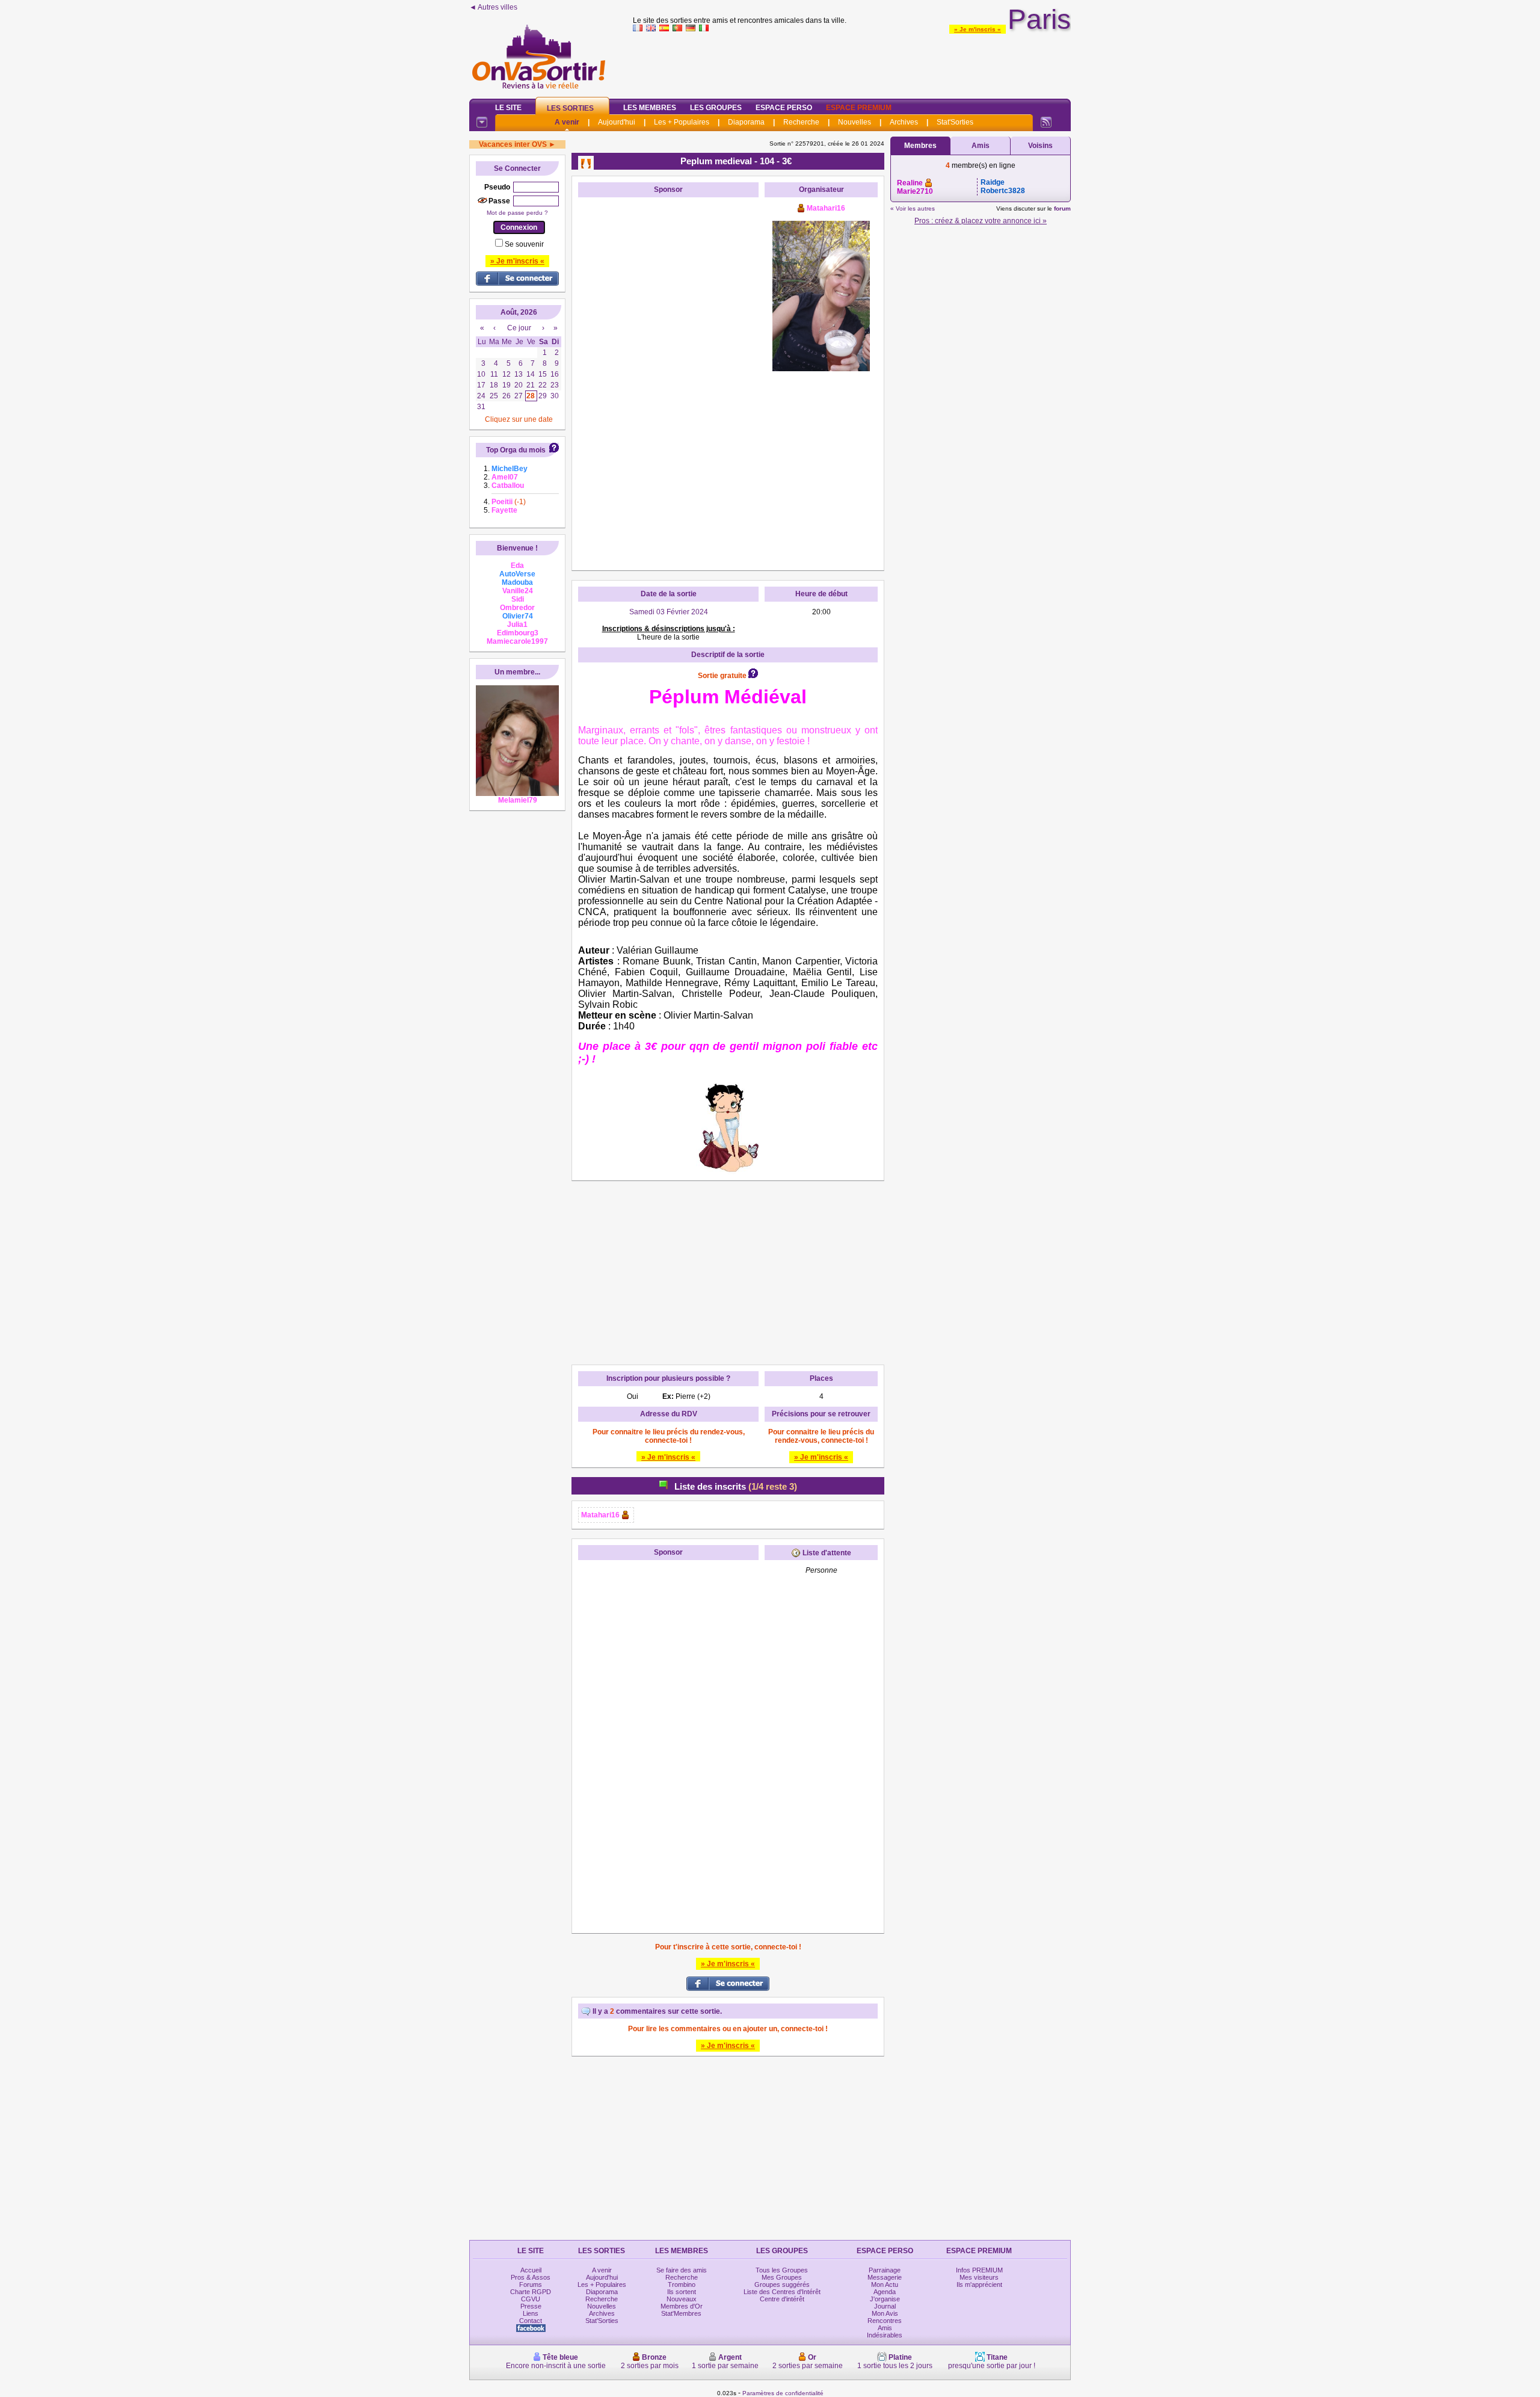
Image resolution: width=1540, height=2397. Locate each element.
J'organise (885, 2299)
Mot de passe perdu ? (517, 213)
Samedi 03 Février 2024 (669, 612)
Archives (904, 122)
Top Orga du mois (516, 450)
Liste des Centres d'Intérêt (782, 2292)
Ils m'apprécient (979, 2284)
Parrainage (885, 2270)
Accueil (531, 2270)
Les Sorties (570, 108)
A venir (567, 122)
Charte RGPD (531, 2292)
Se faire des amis (682, 2270)
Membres (920, 146)
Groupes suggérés (782, 2284)
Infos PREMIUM (979, 2270)
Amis (981, 146)
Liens (531, 2313)
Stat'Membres (681, 2313)
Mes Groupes (782, 2277)
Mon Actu (885, 2284)
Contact (531, 2321)
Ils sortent (682, 2292)
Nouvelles (855, 122)
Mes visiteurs (979, 2277)
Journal (885, 2306)
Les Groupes (716, 108)
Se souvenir (524, 244)
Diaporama (746, 122)
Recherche (801, 122)
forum (1062, 208)
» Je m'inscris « (978, 29)
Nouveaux (682, 2299)
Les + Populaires (682, 122)
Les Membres (650, 108)
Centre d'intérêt (782, 2299)
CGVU (531, 2299)
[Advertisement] (852, 63)
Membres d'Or (682, 2306)
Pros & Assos (531, 2277)
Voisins (1040, 146)
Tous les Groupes (782, 2270)
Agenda (885, 2292)
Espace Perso (784, 108)
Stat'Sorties (955, 122)
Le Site (508, 108)
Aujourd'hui (617, 122)
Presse (531, 2306)
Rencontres (885, 2321)
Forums (531, 2284)
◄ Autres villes (493, 7)
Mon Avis (885, 2313)
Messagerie (885, 2277)
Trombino (682, 2284)
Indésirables (885, 2335)
